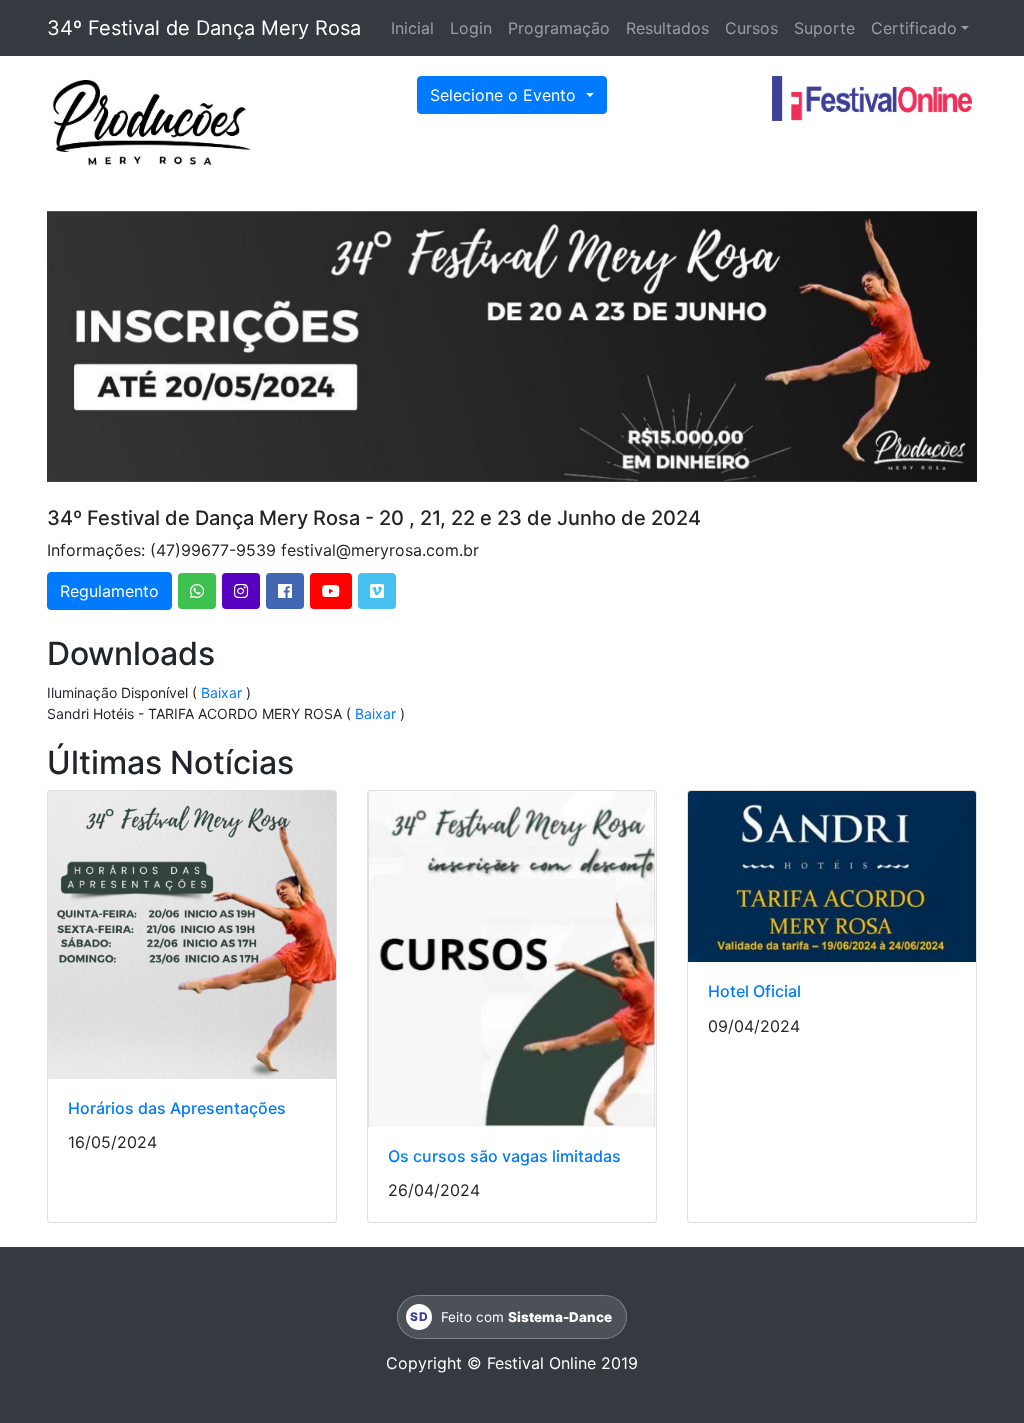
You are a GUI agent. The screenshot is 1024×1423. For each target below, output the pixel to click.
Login (471, 28)
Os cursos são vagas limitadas (504, 1156)
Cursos (751, 28)
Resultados (667, 28)
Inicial (412, 28)
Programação (559, 28)
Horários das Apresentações (177, 1108)
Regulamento (109, 591)
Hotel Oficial (754, 991)
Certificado (914, 28)
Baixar (221, 692)
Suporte (824, 28)
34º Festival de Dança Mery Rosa (204, 28)
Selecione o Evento (505, 95)
